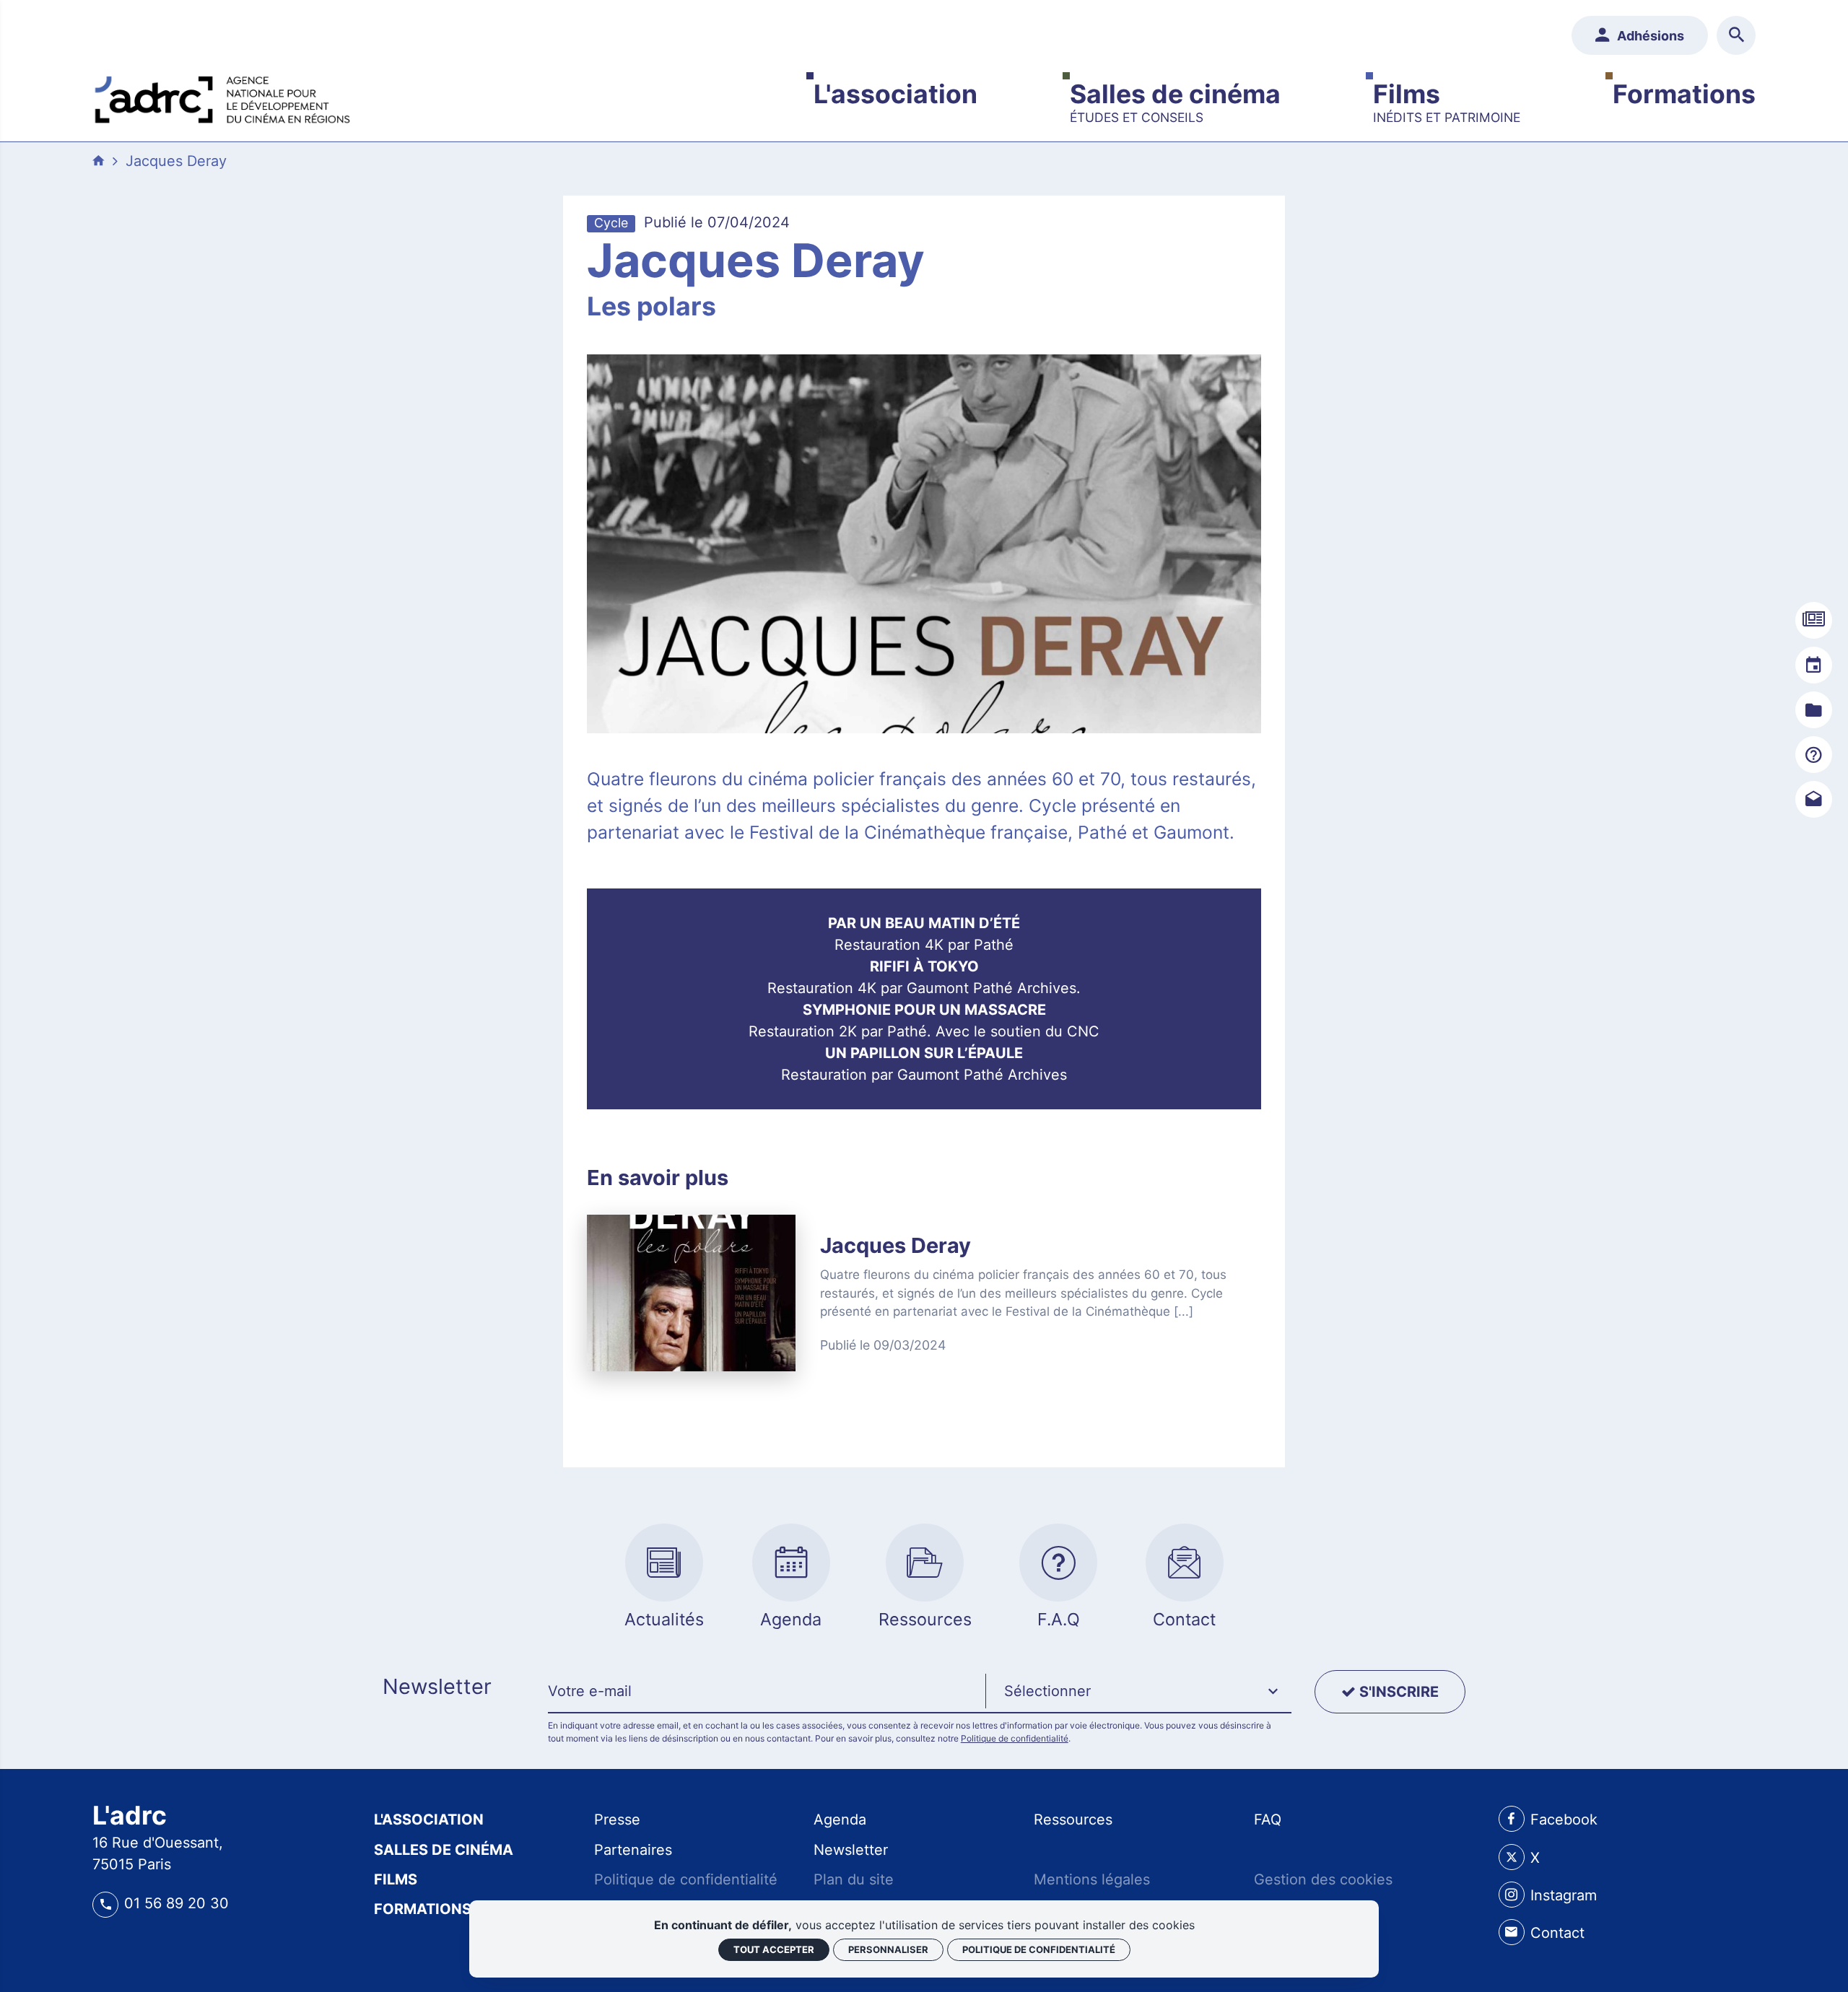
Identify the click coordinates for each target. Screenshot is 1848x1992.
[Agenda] (1814, 665)
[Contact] (1814, 799)
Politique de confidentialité (1015, 1738)
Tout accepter (774, 1949)
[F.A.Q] (1814, 755)
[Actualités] (1814, 620)
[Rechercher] (1736, 35)
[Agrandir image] (924, 544)
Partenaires (633, 1850)
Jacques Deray (176, 161)
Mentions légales (1092, 1879)
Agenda (840, 1820)
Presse (617, 1820)
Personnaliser (888, 1949)
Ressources (1073, 1820)
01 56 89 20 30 (176, 1903)
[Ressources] (1814, 710)
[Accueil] (222, 96)
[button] (1138, 1692)
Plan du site (854, 1879)
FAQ (1268, 1820)
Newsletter (851, 1850)
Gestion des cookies (1323, 1879)
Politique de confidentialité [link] (1039, 1949)
